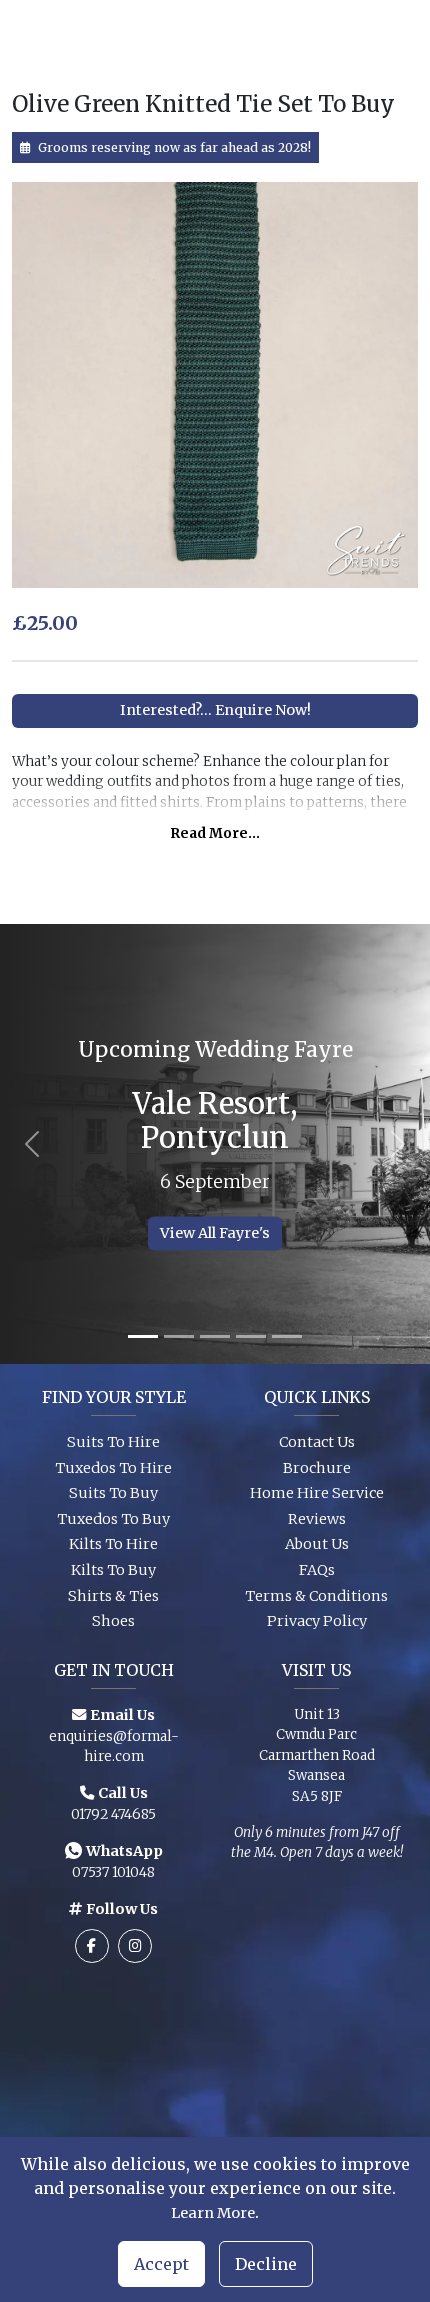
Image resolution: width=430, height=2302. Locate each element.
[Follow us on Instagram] (135, 1946)
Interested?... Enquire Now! (215, 710)
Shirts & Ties (113, 1596)
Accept (161, 2264)
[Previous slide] (32, 1144)
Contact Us (317, 1442)
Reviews (317, 1519)
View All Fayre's (215, 1233)
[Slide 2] (179, 1336)
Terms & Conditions (316, 1596)
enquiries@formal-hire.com (114, 1746)
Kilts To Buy (113, 1570)
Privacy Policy (317, 1621)
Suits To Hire (113, 1442)
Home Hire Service (317, 1493)
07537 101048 (113, 1872)
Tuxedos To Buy (113, 1519)
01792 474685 (113, 1814)
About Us (317, 1544)
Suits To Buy (113, 1493)
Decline (266, 2264)
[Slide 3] (215, 1336)
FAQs (317, 1570)
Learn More (213, 2213)
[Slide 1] (143, 1336)
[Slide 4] (251, 1336)
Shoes (113, 1621)
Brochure (317, 1468)
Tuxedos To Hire (113, 1468)
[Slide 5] (287, 1336)
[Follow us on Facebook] (92, 1946)
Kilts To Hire (113, 1544)
